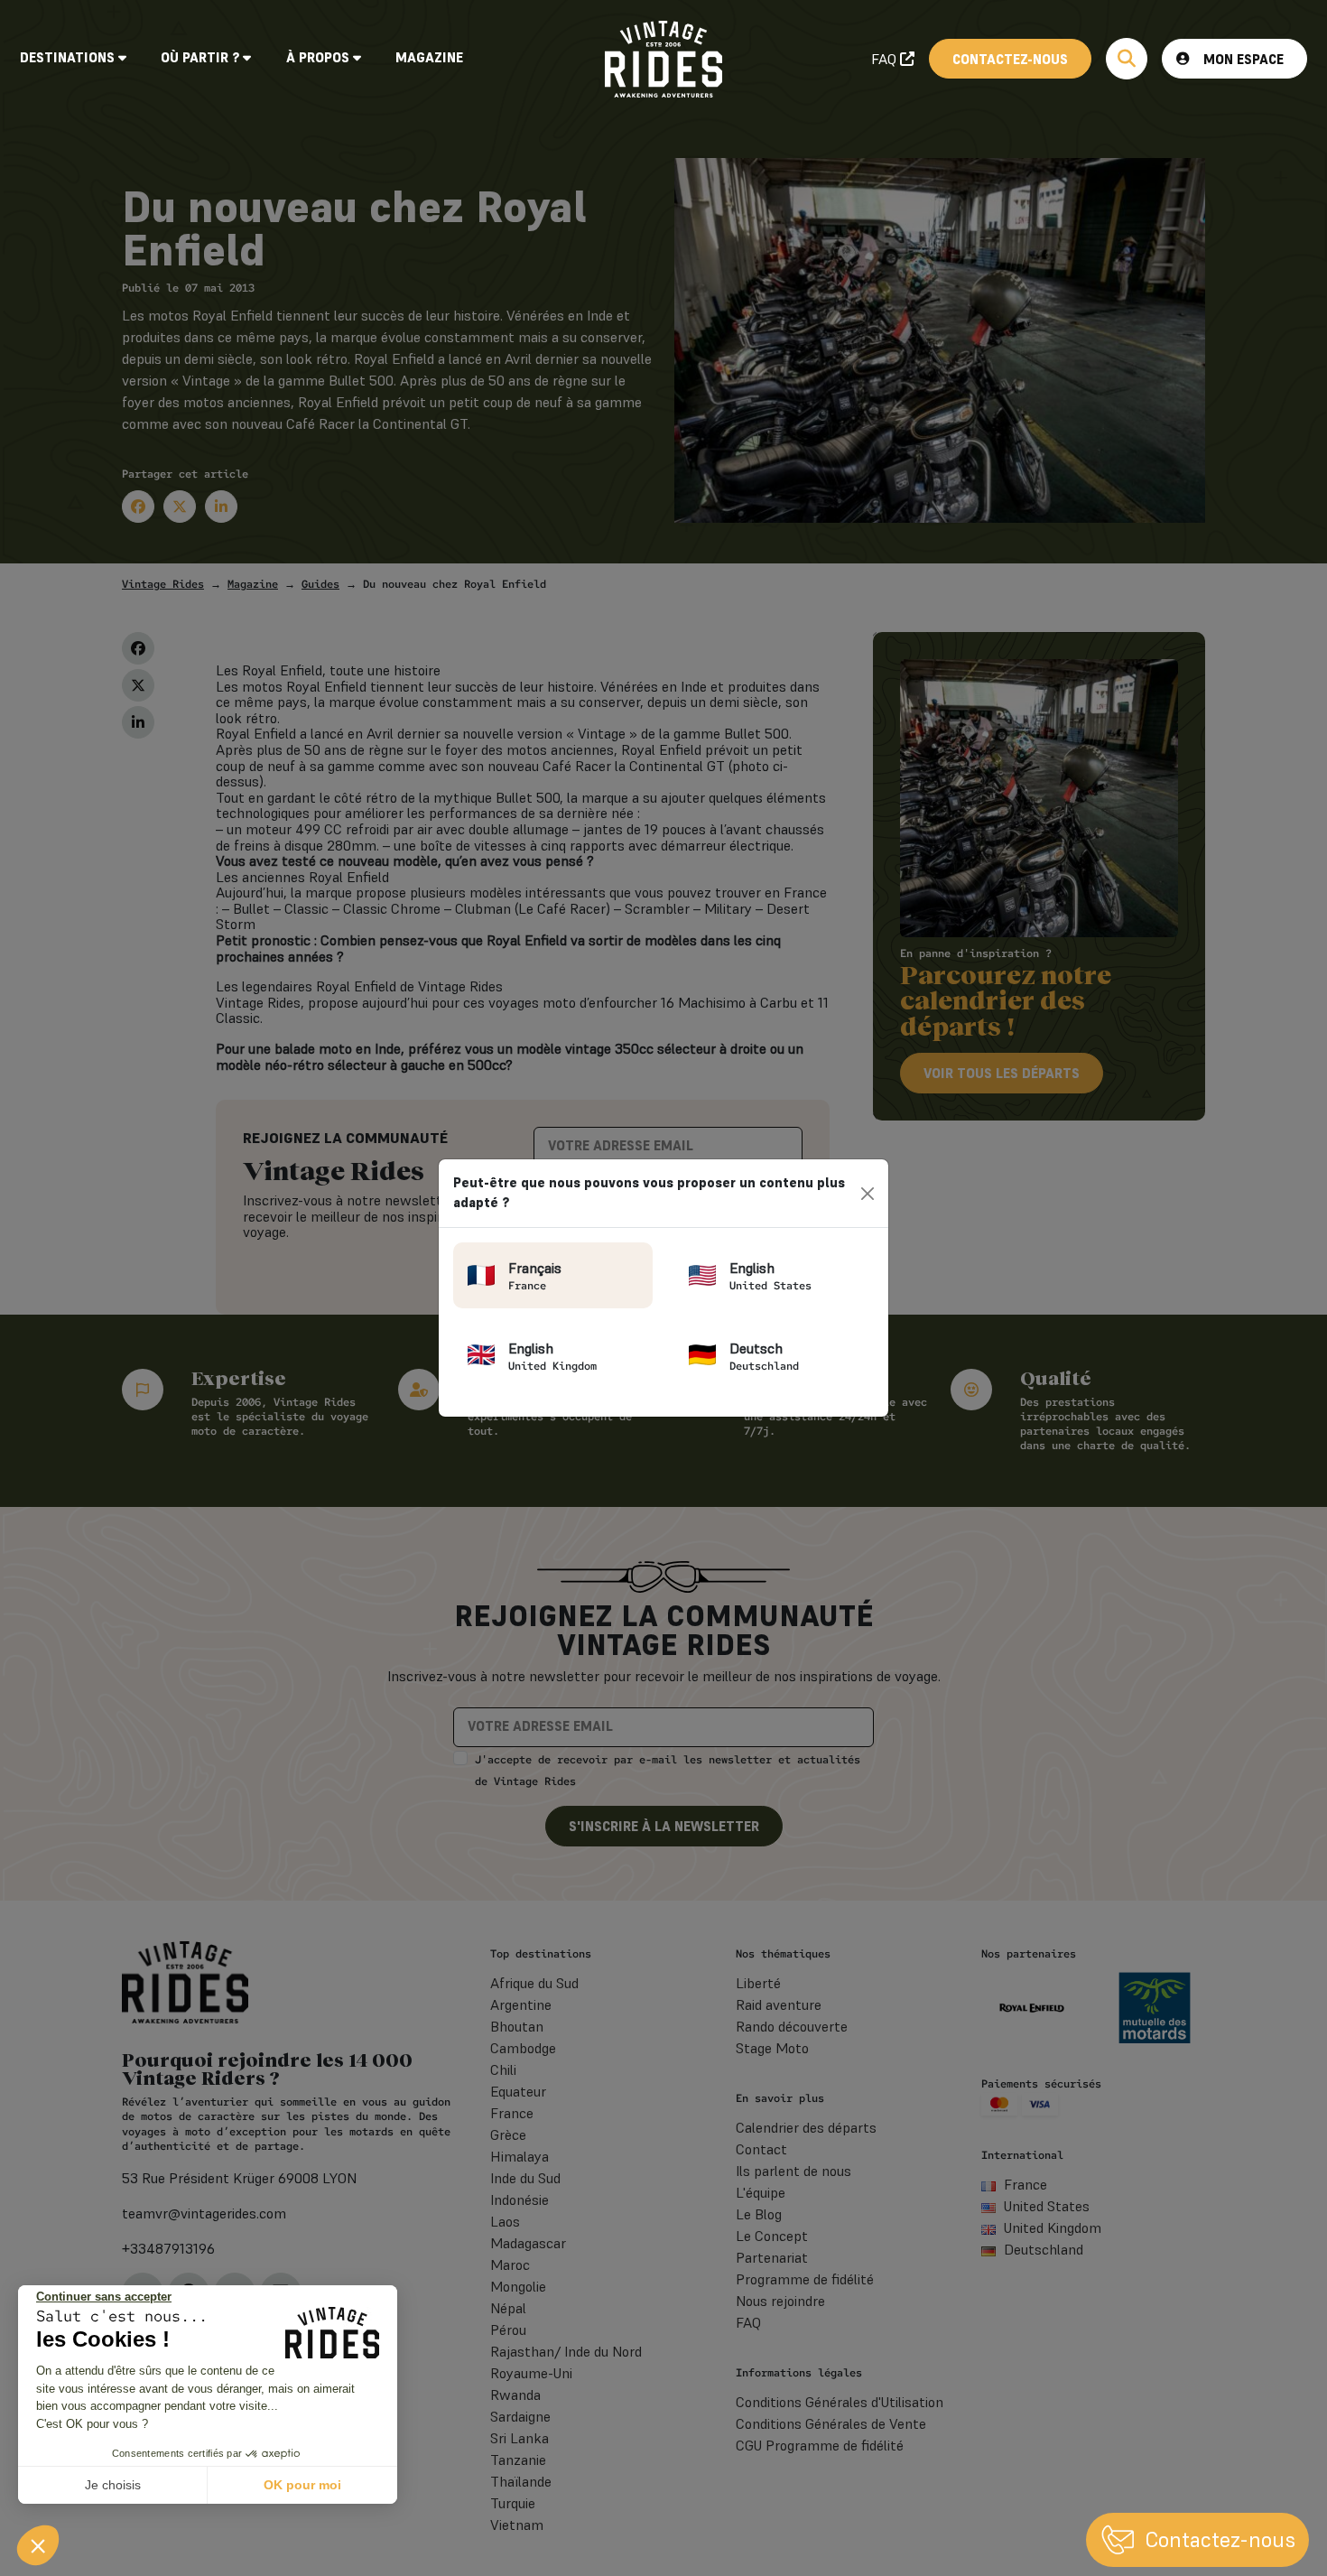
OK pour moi (302, 2485)
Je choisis (113, 2485)
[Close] (868, 1194)
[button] (38, 2545)
